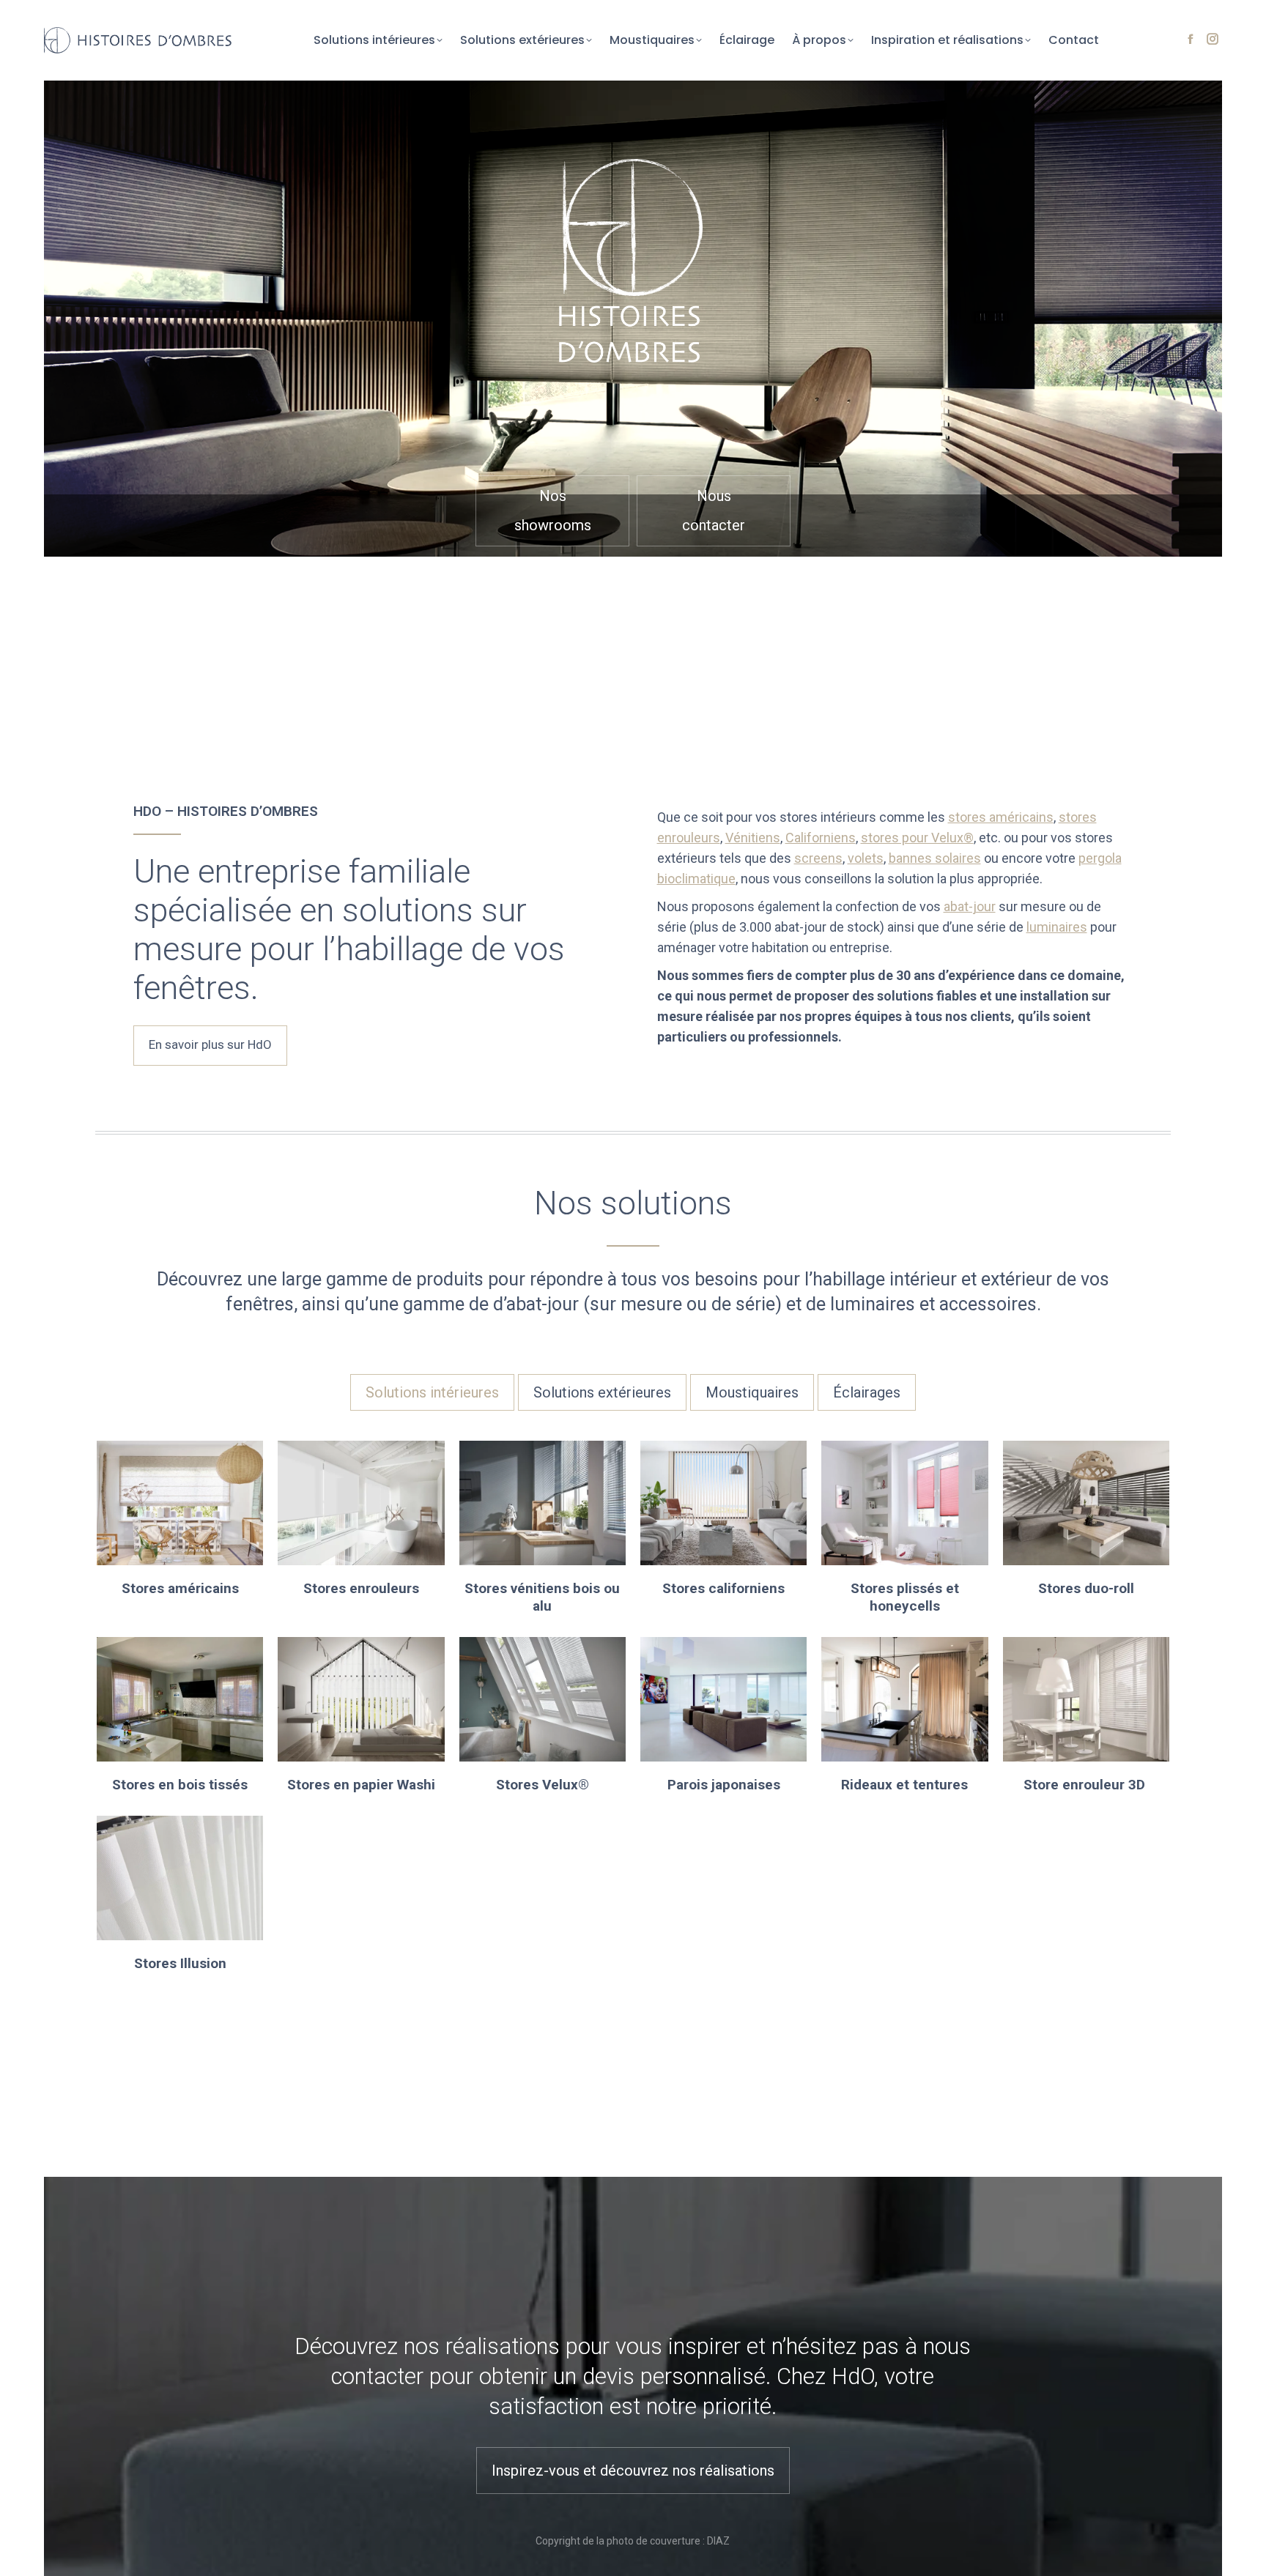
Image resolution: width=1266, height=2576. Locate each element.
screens (818, 858)
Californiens (821, 838)
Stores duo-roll (1086, 1588)
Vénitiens (753, 838)
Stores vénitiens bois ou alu (542, 1597)
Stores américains (180, 1588)
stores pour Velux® (917, 838)
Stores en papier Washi (361, 1785)
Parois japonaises (724, 1785)
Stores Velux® (543, 1785)
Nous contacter (714, 511)
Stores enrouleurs (361, 1588)
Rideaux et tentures (904, 1785)
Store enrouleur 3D (1086, 1785)
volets (866, 858)
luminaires (1057, 927)
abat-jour (970, 906)
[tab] (432, 1392)
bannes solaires (935, 858)
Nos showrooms (553, 511)
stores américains (1001, 817)
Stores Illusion (180, 1963)
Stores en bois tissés (180, 1785)
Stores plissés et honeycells (905, 1597)
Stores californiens (723, 1588)
